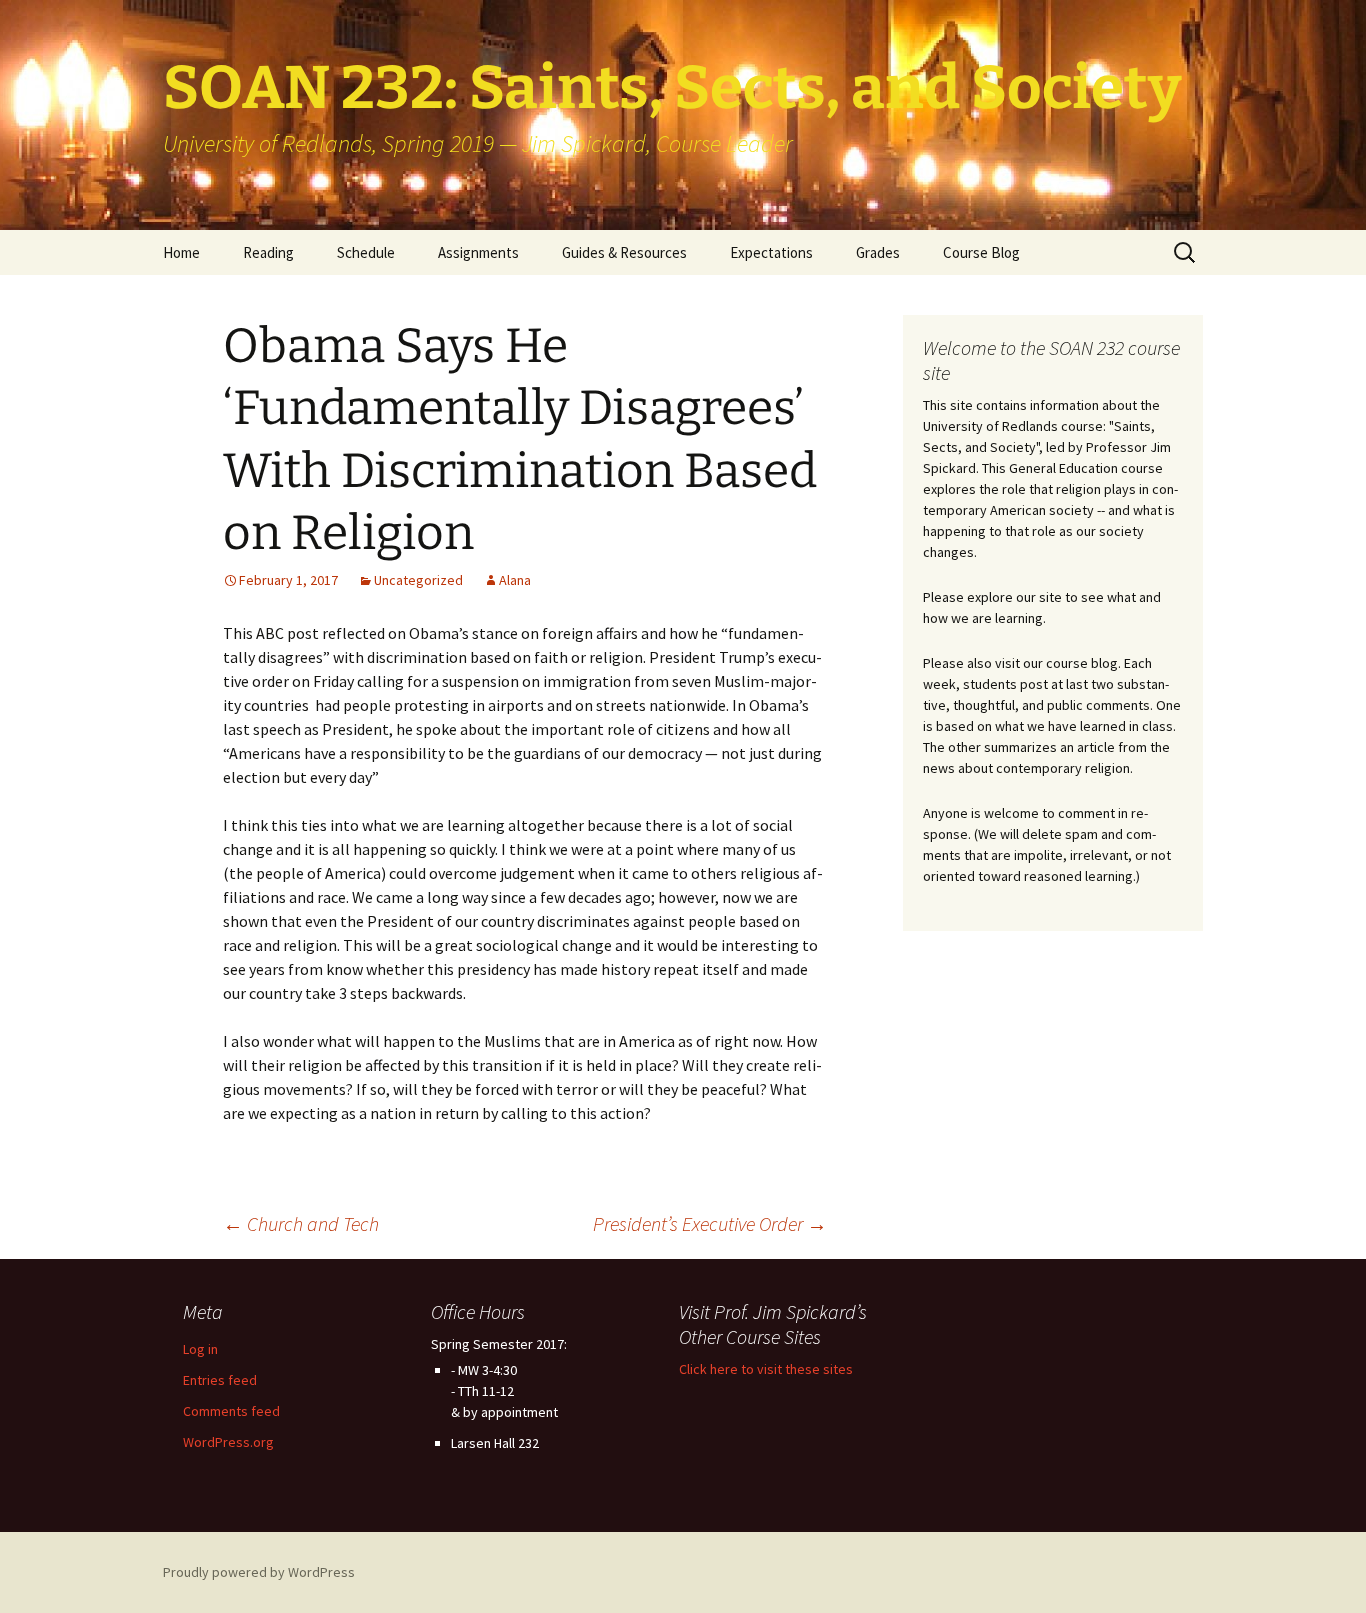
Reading (268, 252)
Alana (515, 580)
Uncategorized (418, 580)
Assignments (478, 252)
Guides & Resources (624, 252)
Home (181, 252)
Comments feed (231, 1411)
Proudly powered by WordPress (259, 1572)
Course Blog (981, 252)
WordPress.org (228, 1442)
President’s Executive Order (710, 1223)
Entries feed (220, 1380)
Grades (878, 252)
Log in (200, 1349)
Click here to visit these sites (766, 1369)
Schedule (366, 252)
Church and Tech (301, 1223)
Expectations (771, 252)
